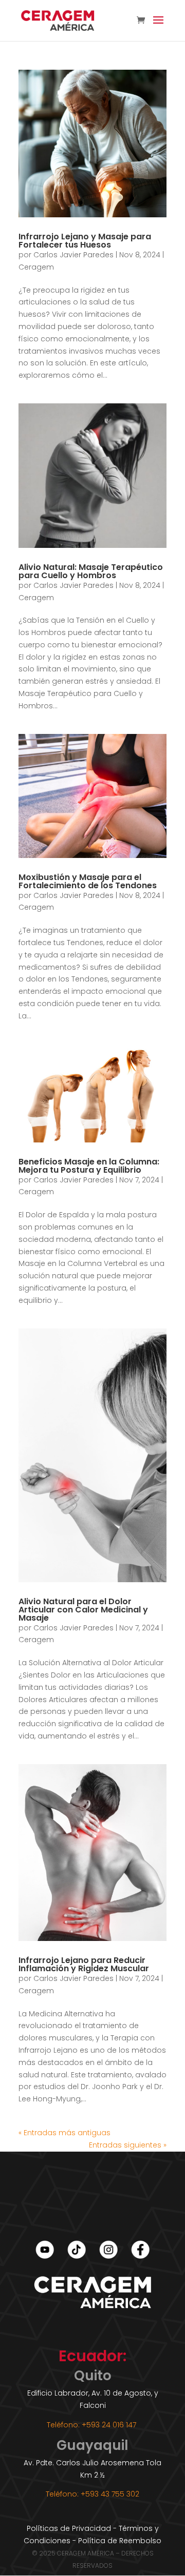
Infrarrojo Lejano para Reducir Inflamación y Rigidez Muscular (84, 1964)
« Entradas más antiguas (64, 2133)
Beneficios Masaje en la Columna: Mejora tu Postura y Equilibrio (89, 1166)
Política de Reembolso (120, 2541)
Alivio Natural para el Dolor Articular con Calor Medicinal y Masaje (83, 1610)
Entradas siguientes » (128, 2145)
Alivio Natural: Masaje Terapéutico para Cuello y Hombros (91, 571)
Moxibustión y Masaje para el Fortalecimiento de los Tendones (88, 881)
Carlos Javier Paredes (73, 255)
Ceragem (36, 267)
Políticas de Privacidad (69, 2528)
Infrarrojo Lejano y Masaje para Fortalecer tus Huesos (85, 241)
